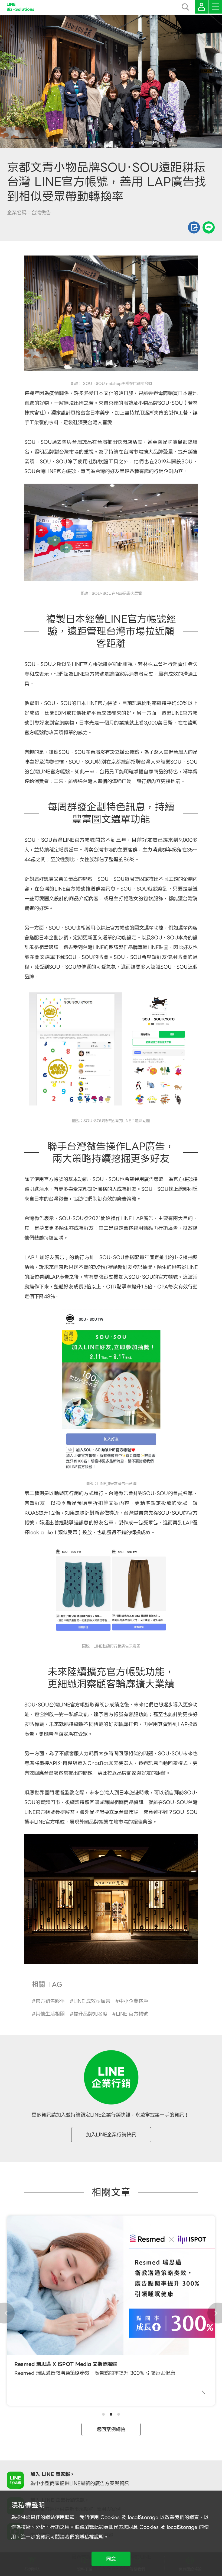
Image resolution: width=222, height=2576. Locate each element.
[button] (103, 2414)
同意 (111, 2559)
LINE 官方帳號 (132, 2014)
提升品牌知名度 (90, 2014)
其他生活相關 (50, 2014)
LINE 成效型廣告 (92, 2001)
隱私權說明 (92, 2537)
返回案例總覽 (111, 2429)
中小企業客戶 (133, 2001)
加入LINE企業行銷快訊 (111, 2135)
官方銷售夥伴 (50, 2001)
